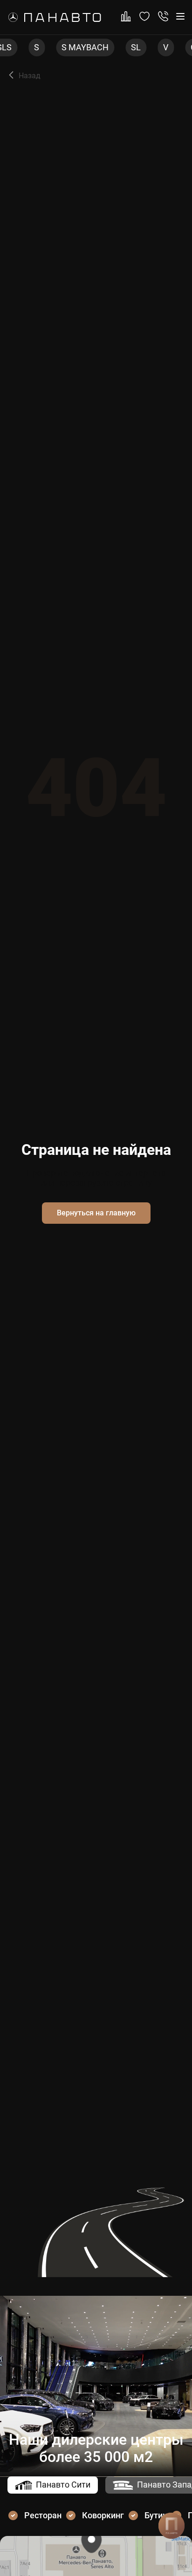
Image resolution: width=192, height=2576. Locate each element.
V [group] (151, 47)
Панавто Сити (63, 2485)
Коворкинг (103, 2515)
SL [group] (121, 47)
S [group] (22, 47)
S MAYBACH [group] (71, 47)
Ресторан (43, 2515)
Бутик (156, 2515)
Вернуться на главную (96, 1213)
